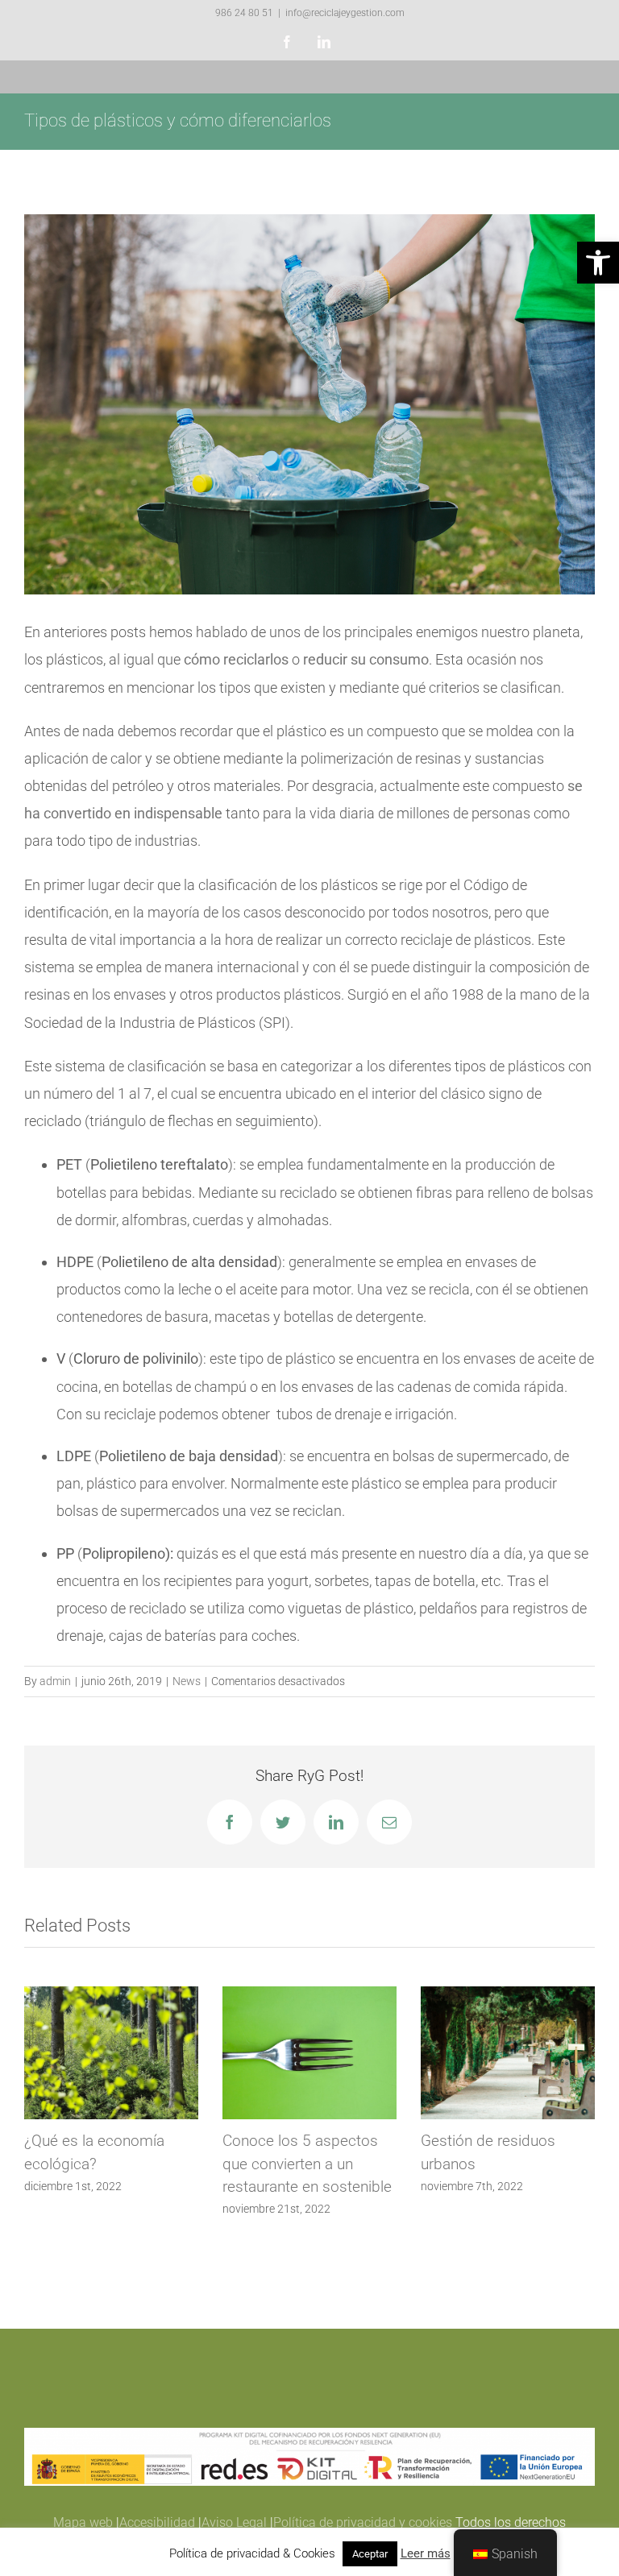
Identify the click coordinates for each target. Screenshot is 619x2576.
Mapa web (83, 2522)
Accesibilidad (157, 2522)
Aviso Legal (234, 2522)
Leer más (426, 2553)
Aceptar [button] (370, 2554)
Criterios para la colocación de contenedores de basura (512, 2164)
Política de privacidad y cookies (363, 2522)
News (187, 1681)
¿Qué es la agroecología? (316, 2141)
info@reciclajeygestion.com (345, 13)
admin (55, 1681)
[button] (598, 263)
